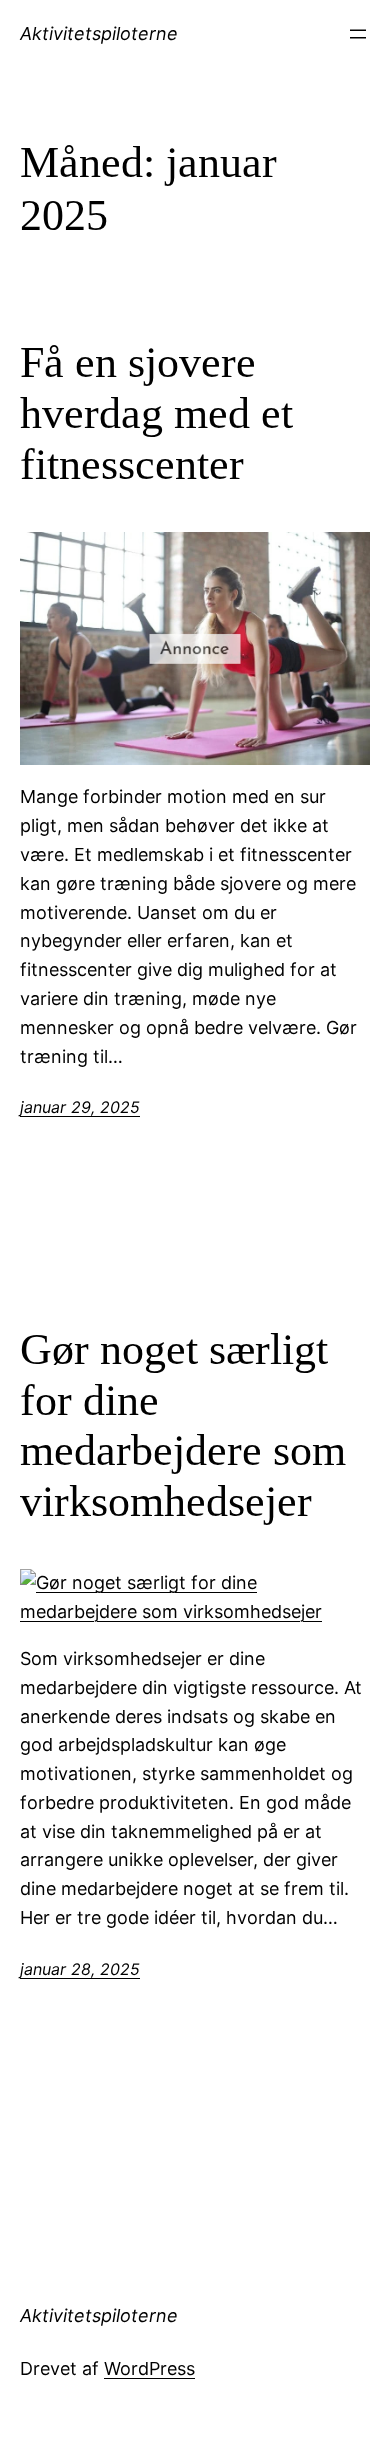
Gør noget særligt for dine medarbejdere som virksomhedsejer (183, 1425)
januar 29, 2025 (80, 1107)
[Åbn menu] (358, 34)
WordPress (149, 2368)
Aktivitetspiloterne (99, 33)
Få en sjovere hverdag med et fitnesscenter (156, 413)
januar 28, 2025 (80, 1969)
